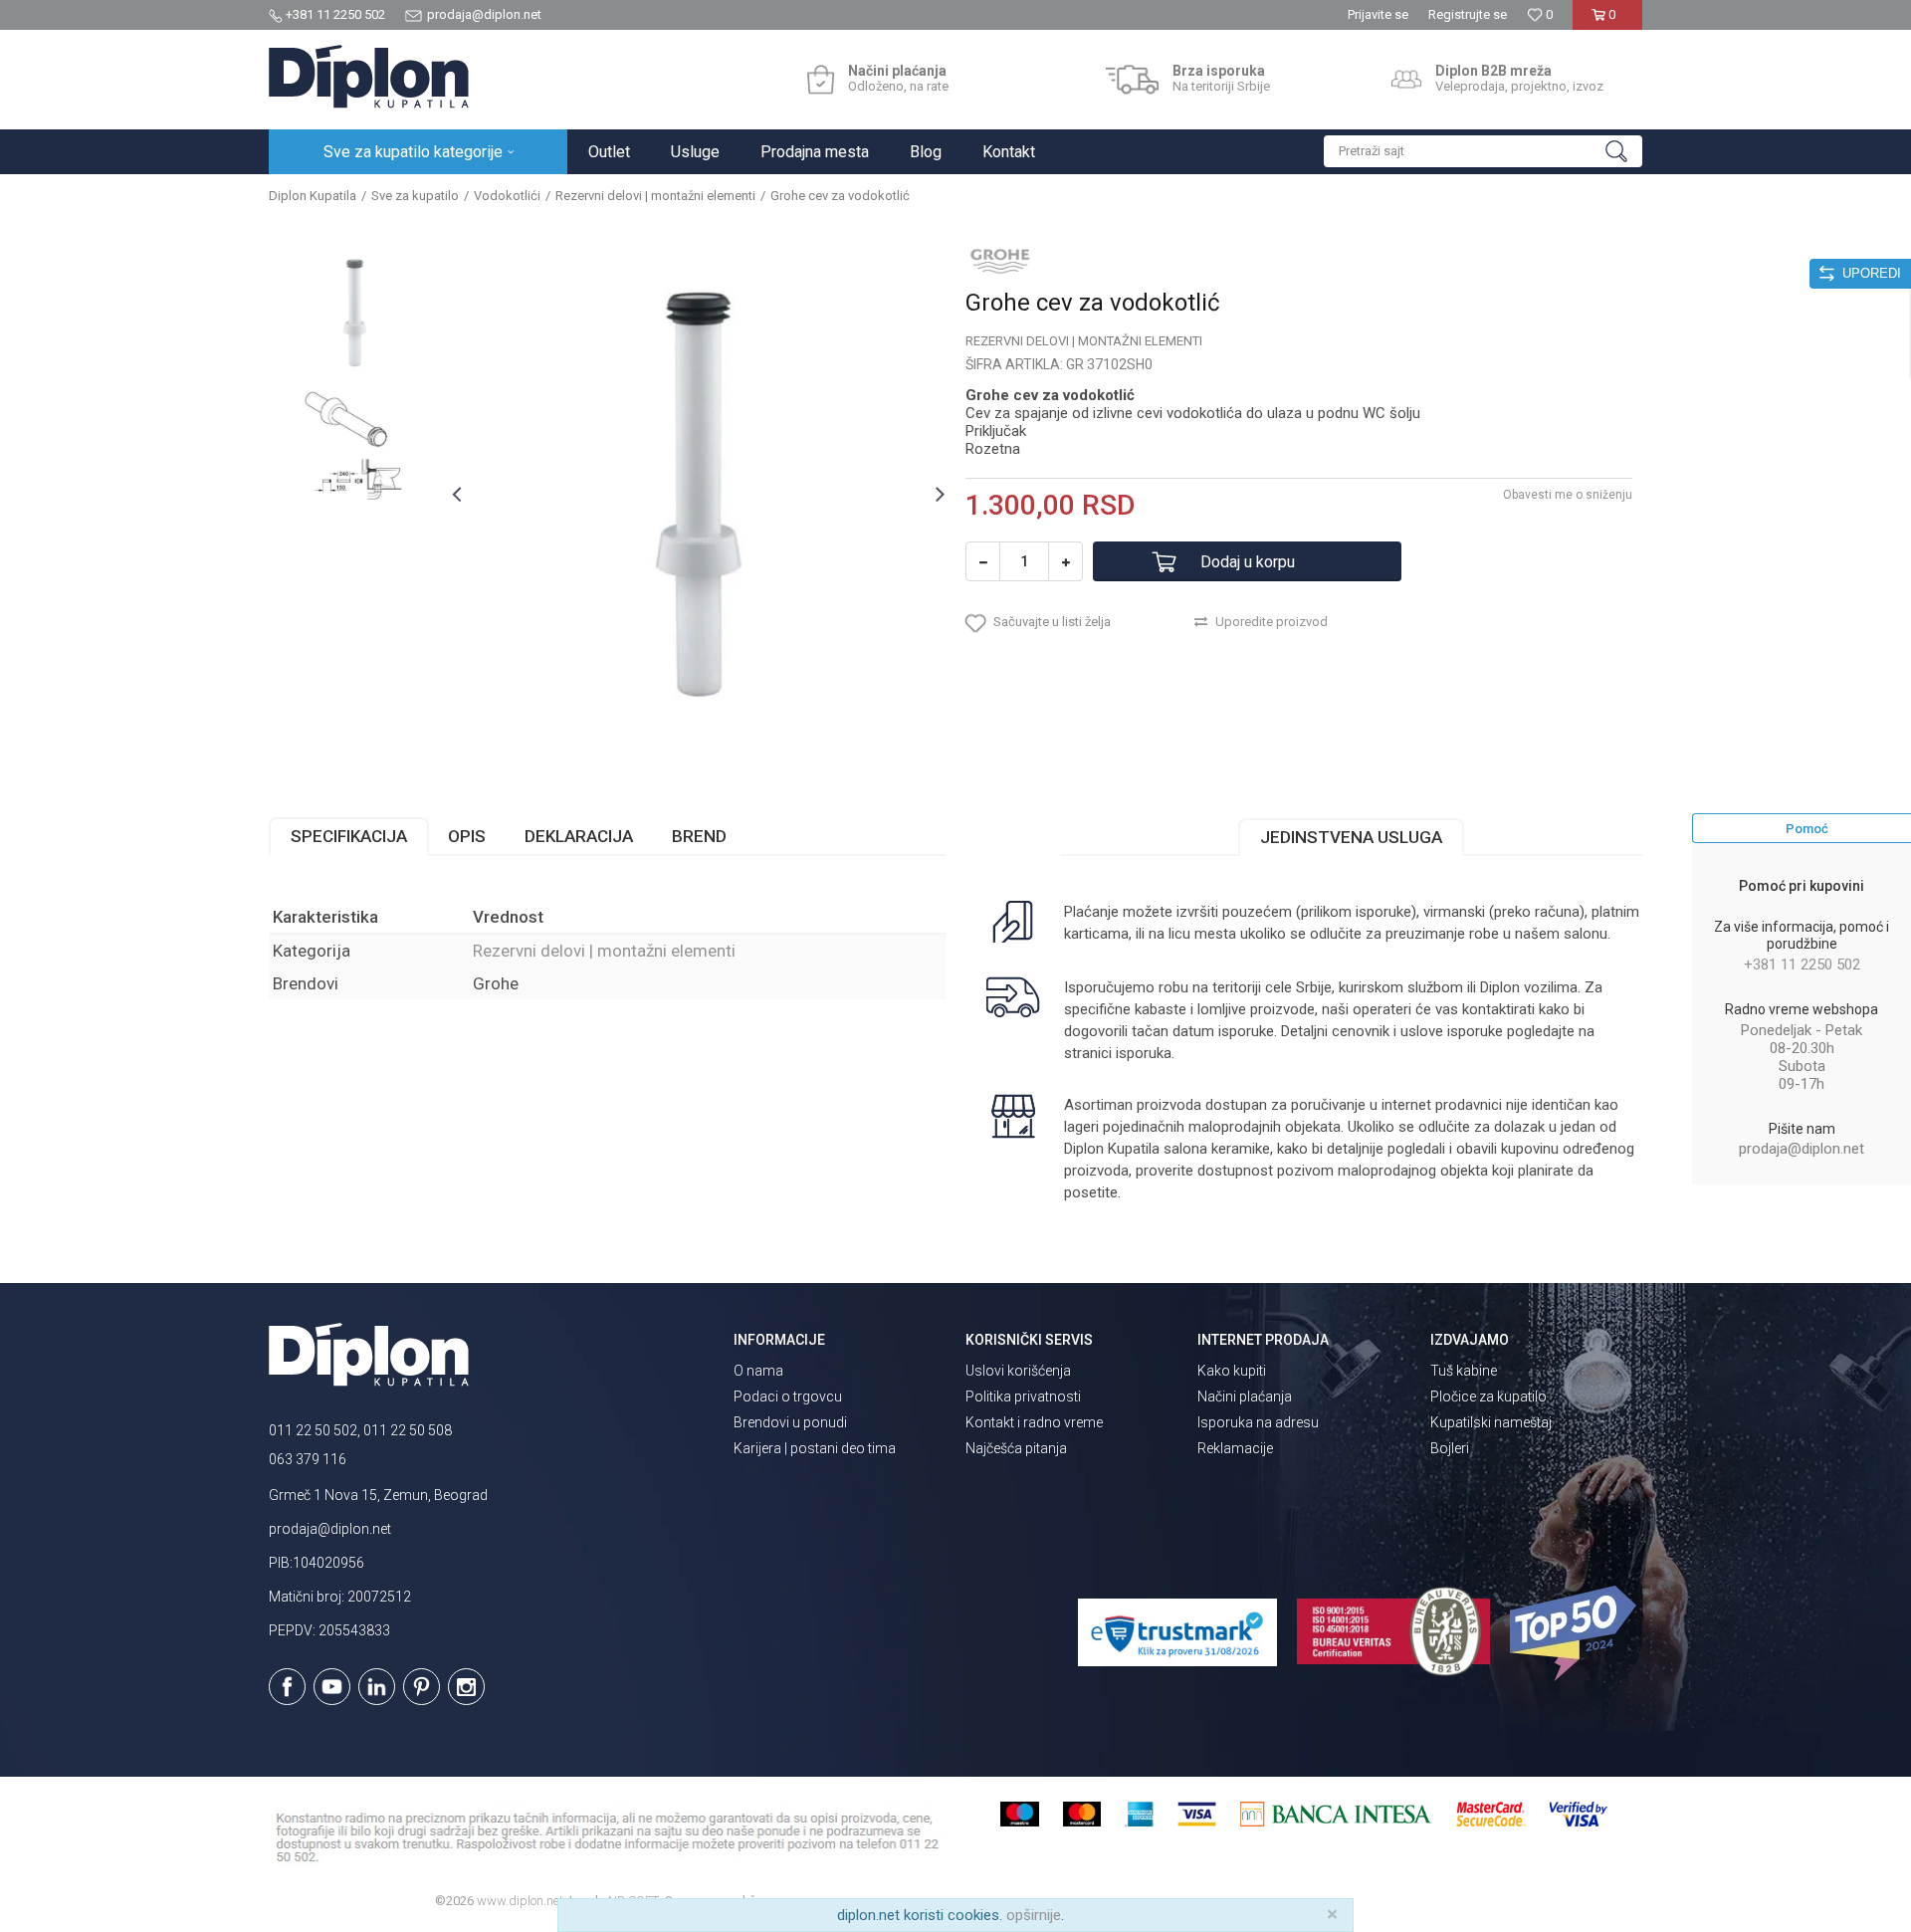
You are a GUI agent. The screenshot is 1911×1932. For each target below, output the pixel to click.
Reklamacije (1235, 1448)
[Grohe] (1000, 261)
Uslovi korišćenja (1018, 1371)
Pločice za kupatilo (1488, 1396)
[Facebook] (287, 1687)
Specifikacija (349, 836)
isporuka (1144, 1053)
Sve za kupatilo (415, 196)
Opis (467, 836)
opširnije (1034, 1915)
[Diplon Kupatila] (369, 77)
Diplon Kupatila (313, 196)
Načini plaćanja (1245, 1396)
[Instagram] (466, 1687)
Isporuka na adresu (1258, 1422)
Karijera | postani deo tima (815, 1448)
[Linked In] (377, 1687)
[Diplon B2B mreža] (1406, 80)
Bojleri (1450, 1448)
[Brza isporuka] (1132, 80)
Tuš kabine (1464, 1371)
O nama (758, 1371)
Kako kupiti (1232, 1371)
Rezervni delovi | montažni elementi (655, 196)
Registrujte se (1468, 14)
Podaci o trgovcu (788, 1396)
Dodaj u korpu (1248, 562)
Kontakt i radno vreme (1034, 1422)
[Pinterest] (422, 1687)
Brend (699, 836)
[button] (1483, 151)
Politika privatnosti (1023, 1396)
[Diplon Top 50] (1576, 1633)
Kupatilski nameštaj (1491, 1422)
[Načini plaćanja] (821, 80)
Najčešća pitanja (1016, 1448)
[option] (355, 313)
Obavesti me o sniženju (1568, 495)
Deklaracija (579, 836)
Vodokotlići (507, 196)
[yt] (332, 1687)
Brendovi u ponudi (790, 1422)
